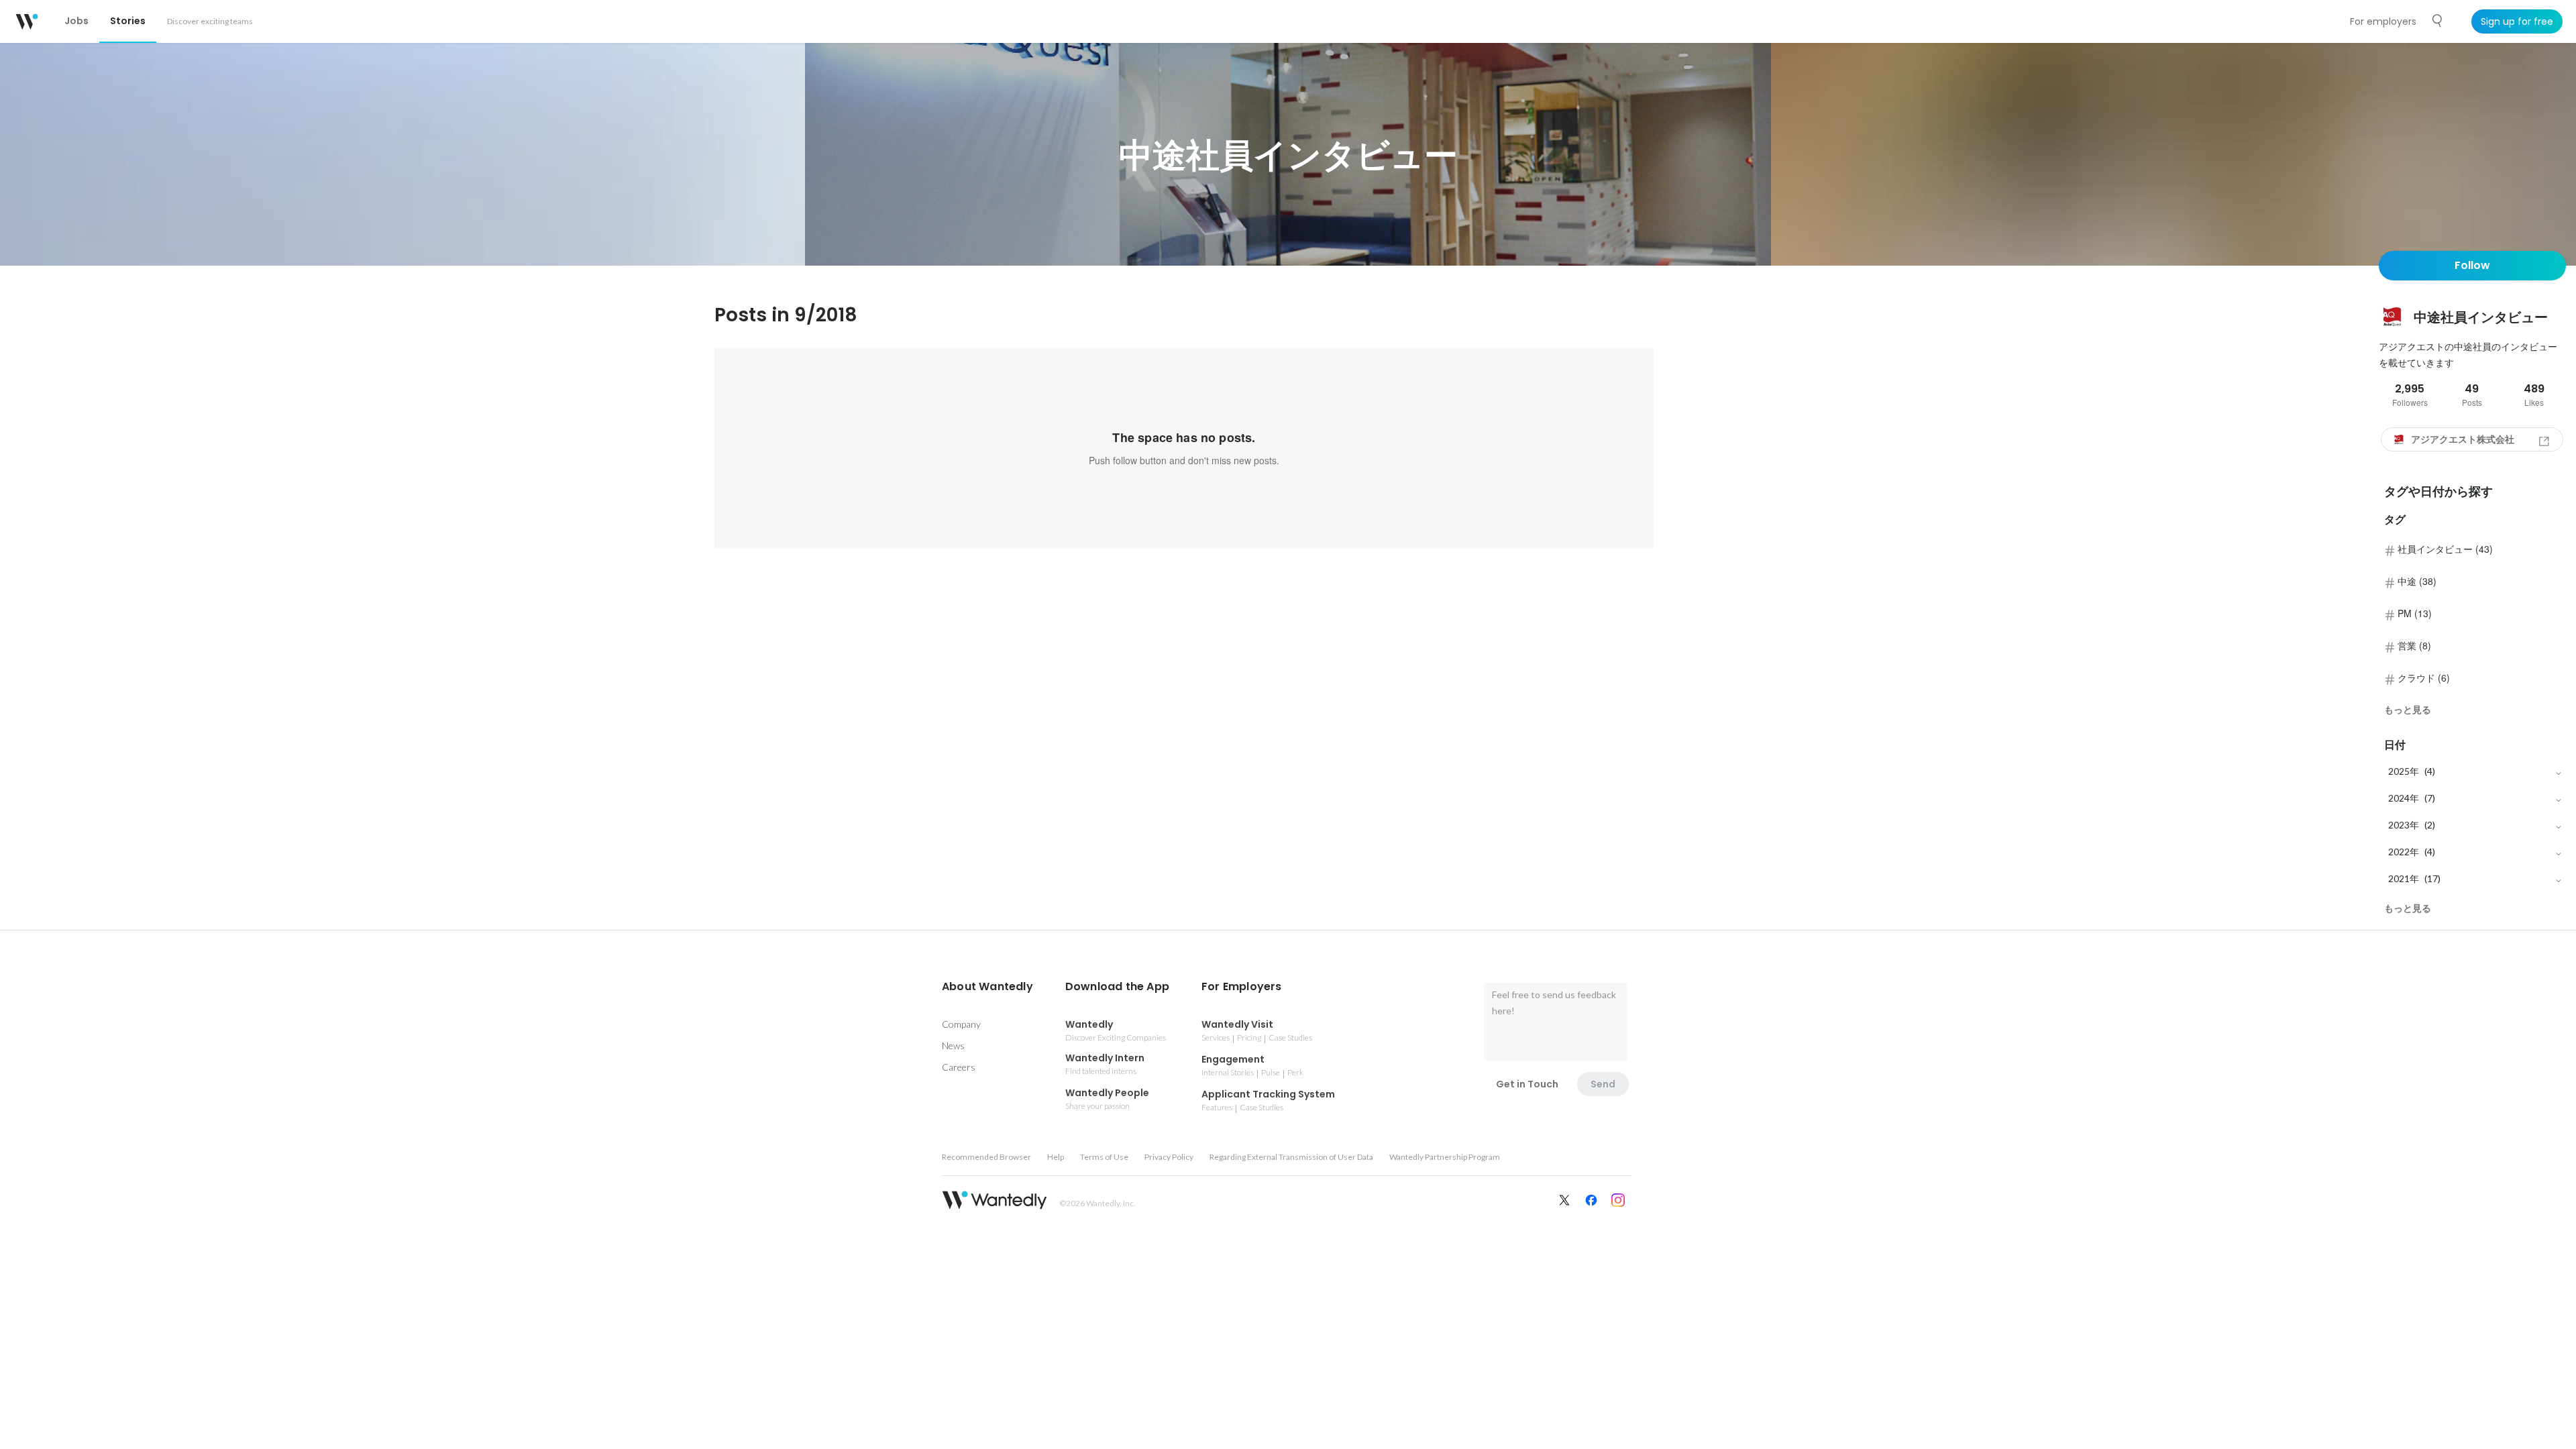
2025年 (2404, 771)
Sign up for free (2517, 21)
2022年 (2404, 852)
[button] (987, 987)
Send (1603, 1084)
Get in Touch (1527, 1084)
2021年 (2404, 878)
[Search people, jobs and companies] (2438, 21)
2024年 (2404, 798)
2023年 (2404, 825)
